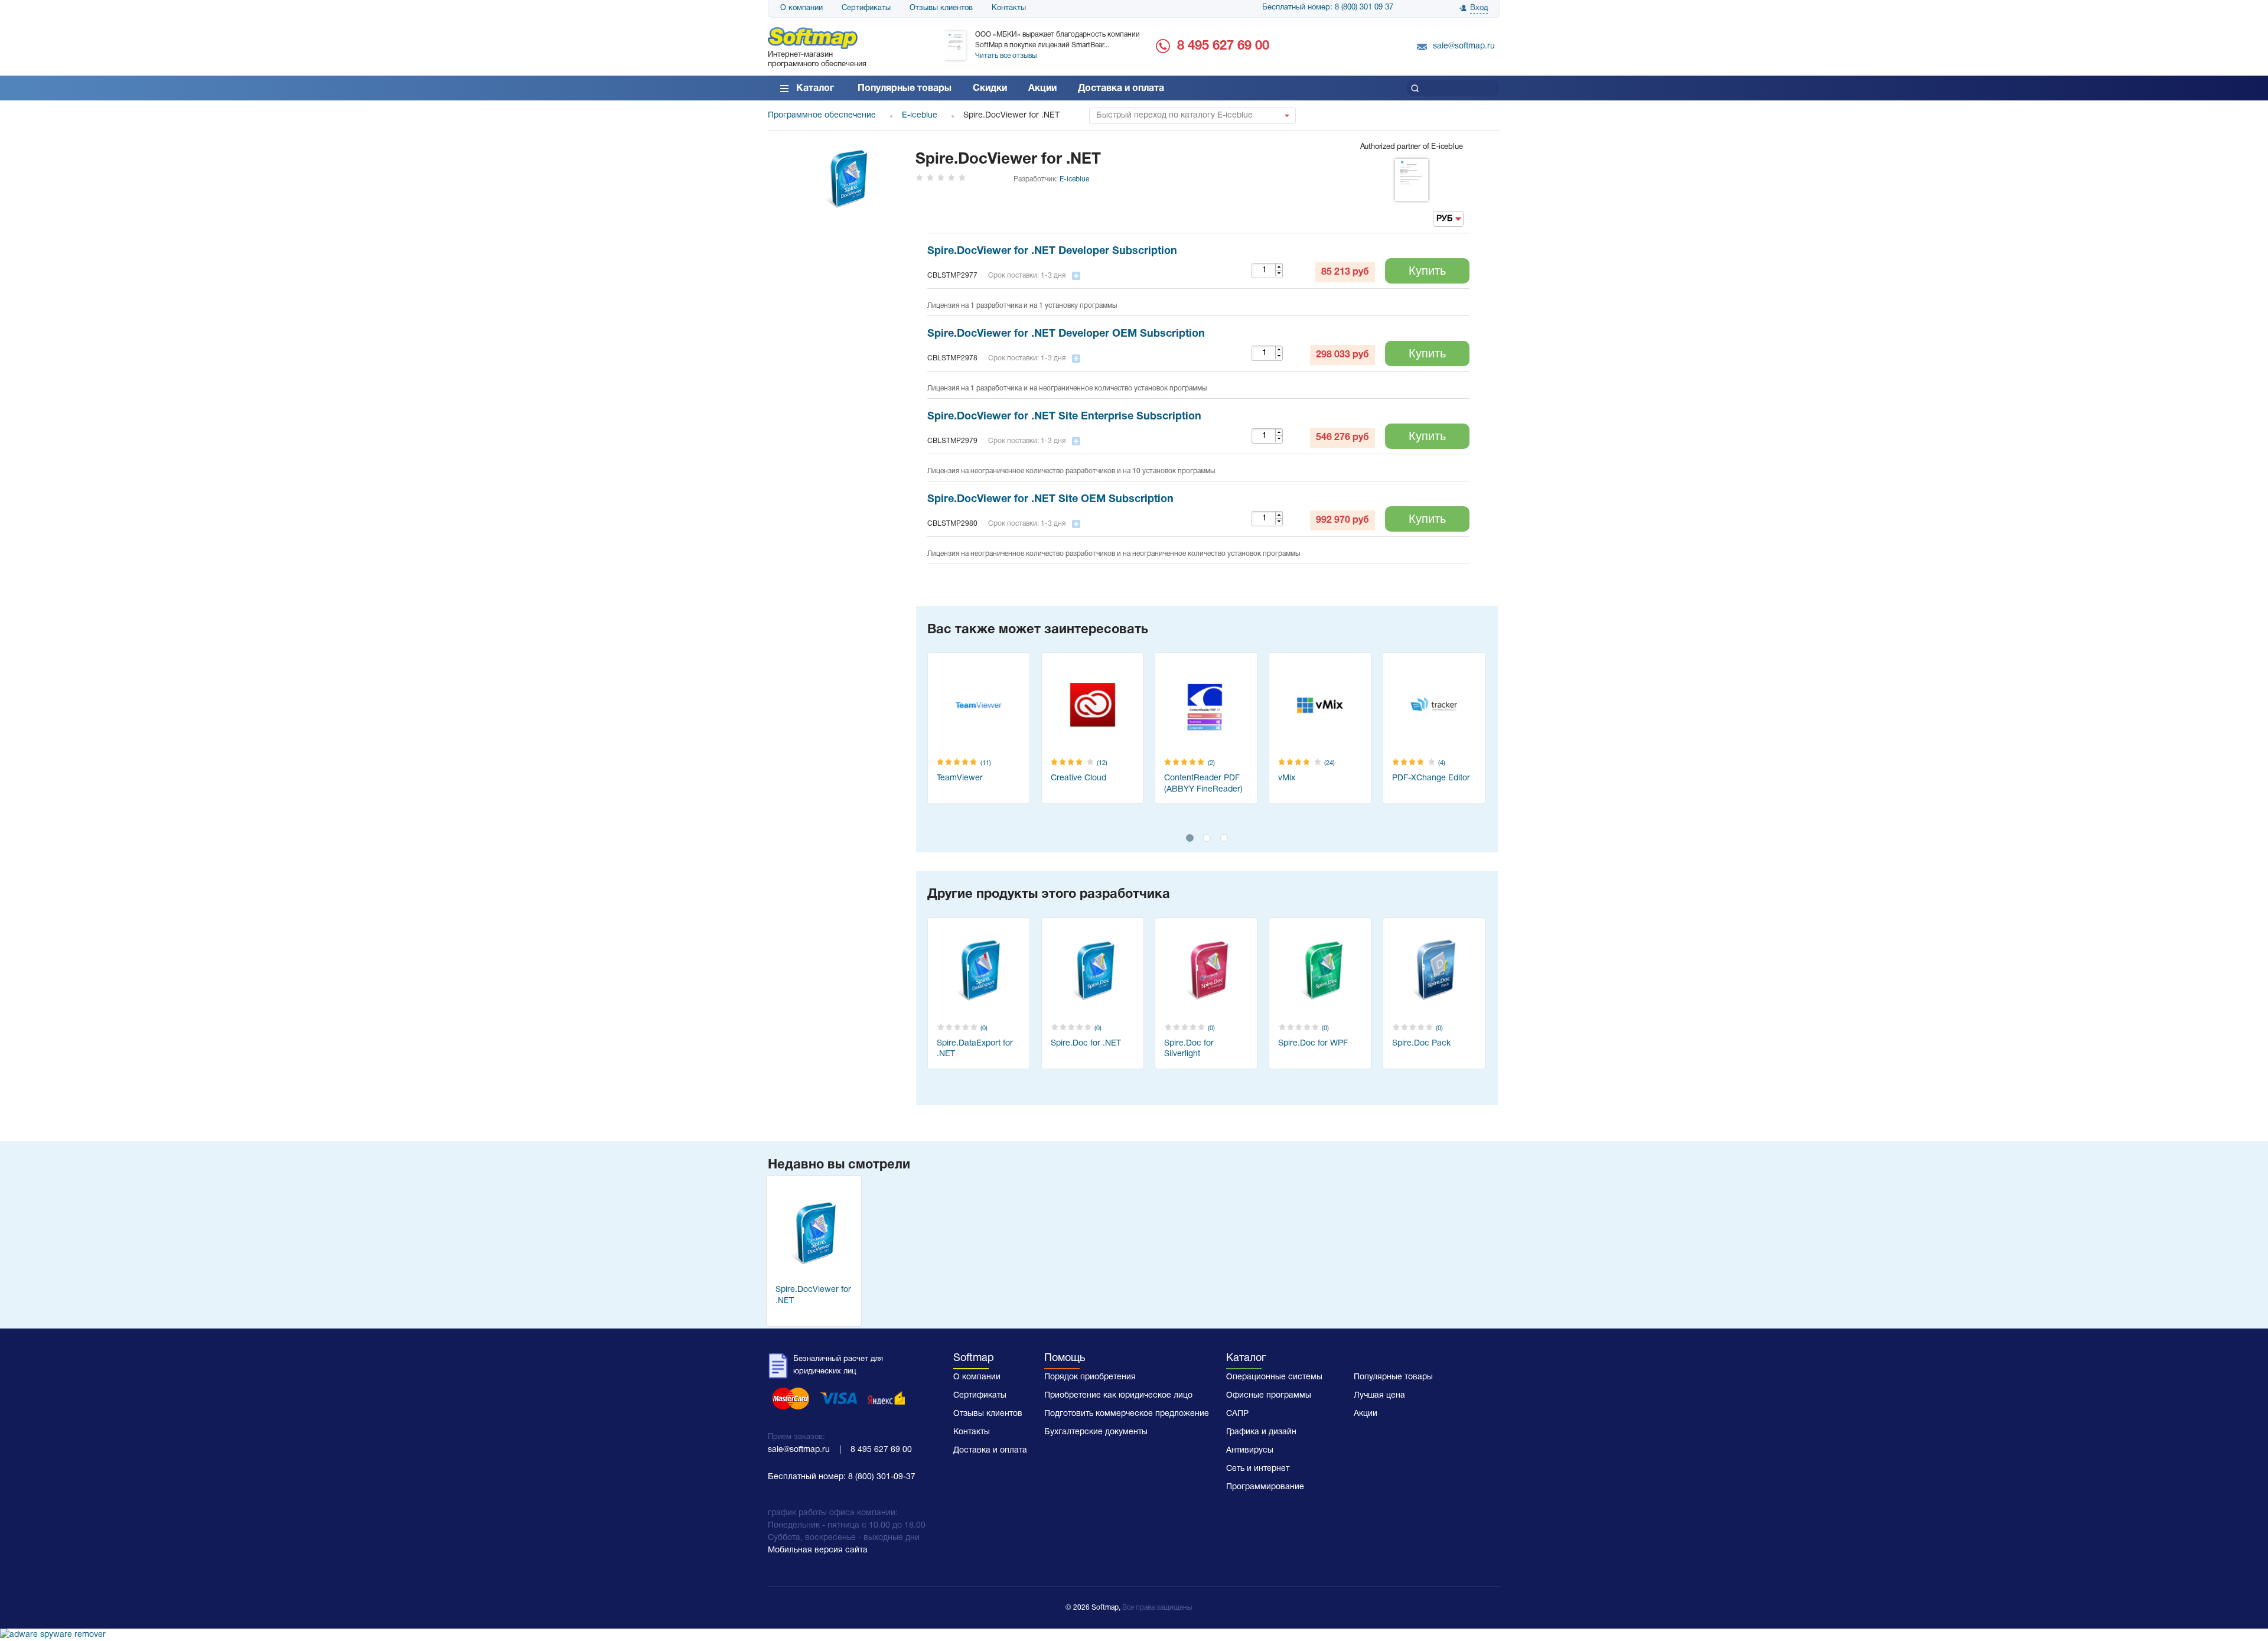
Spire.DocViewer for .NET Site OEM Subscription (1050, 499)
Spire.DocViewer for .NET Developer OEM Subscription (1066, 334)
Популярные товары (905, 89)
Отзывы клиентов (941, 8)
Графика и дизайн (1261, 1432)
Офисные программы (1269, 1396)
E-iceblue (1074, 179)
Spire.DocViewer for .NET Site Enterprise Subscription (1064, 417)
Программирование (1265, 1487)
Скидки (990, 89)
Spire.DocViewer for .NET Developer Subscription (1052, 251)
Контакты (1009, 8)
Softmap (974, 1358)
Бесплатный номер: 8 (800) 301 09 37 (1328, 8)
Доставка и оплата (1121, 89)
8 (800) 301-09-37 (882, 1477)
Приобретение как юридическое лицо (1118, 1396)
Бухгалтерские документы (1096, 1432)
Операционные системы (1274, 1377)
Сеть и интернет (1258, 1469)
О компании (801, 8)
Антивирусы (1250, 1450)
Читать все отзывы (1006, 56)
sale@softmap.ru (1464, 46)
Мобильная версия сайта (818, 1550)
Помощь (1065, 1358)
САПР (1237, 1414)
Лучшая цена (1379, 1396)
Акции (1042, 89)
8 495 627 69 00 (1223, 46)
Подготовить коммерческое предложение (1127, 1414)
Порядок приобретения (1090, 1377)
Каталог (815, 89)
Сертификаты (866, 8)
